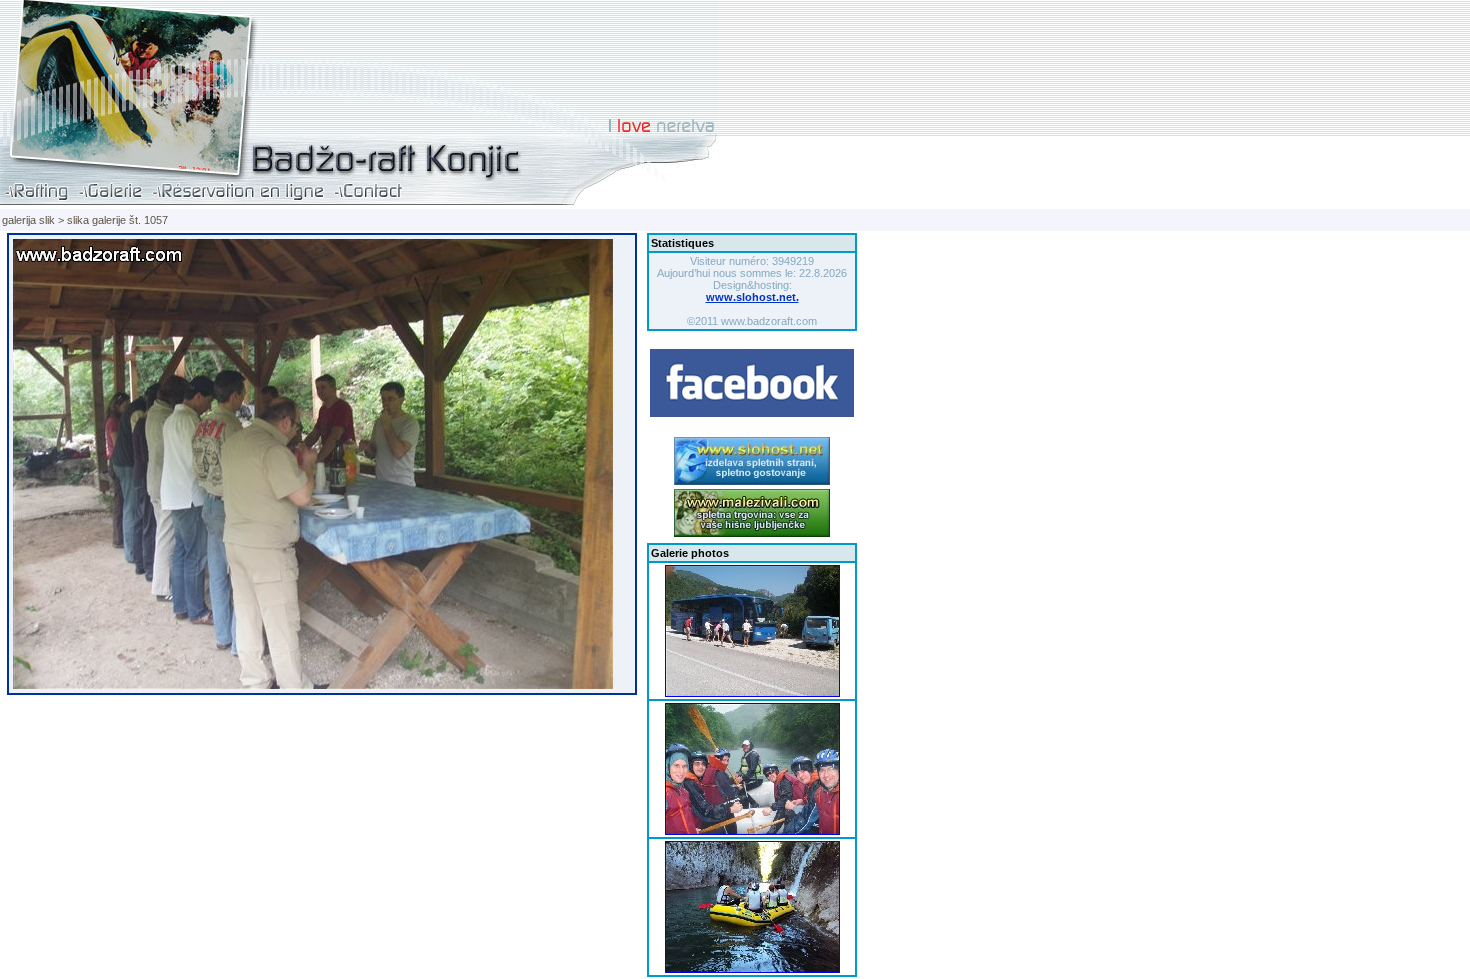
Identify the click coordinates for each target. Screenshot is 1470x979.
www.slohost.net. (752, 297)
